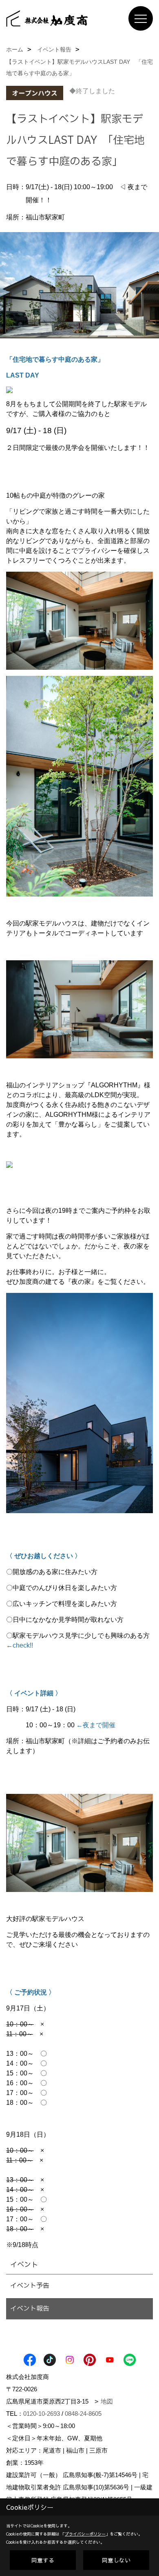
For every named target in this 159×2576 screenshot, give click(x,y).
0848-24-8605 (83, 2414)
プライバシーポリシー (85, 2534)
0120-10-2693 (42, 2414)
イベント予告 (30, 2286)
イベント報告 (30, 2309)
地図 (107, 2401)
